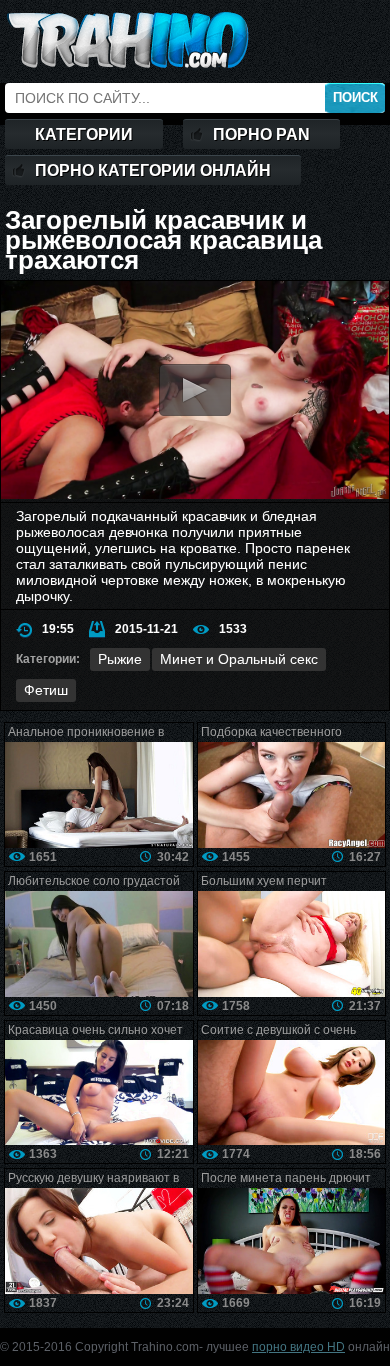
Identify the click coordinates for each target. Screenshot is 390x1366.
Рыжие (120, 659)
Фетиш (46, 690)
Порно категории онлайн (153, 170)
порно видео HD (298, 1347)
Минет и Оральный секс (239, 659)
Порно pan (261, 134)
